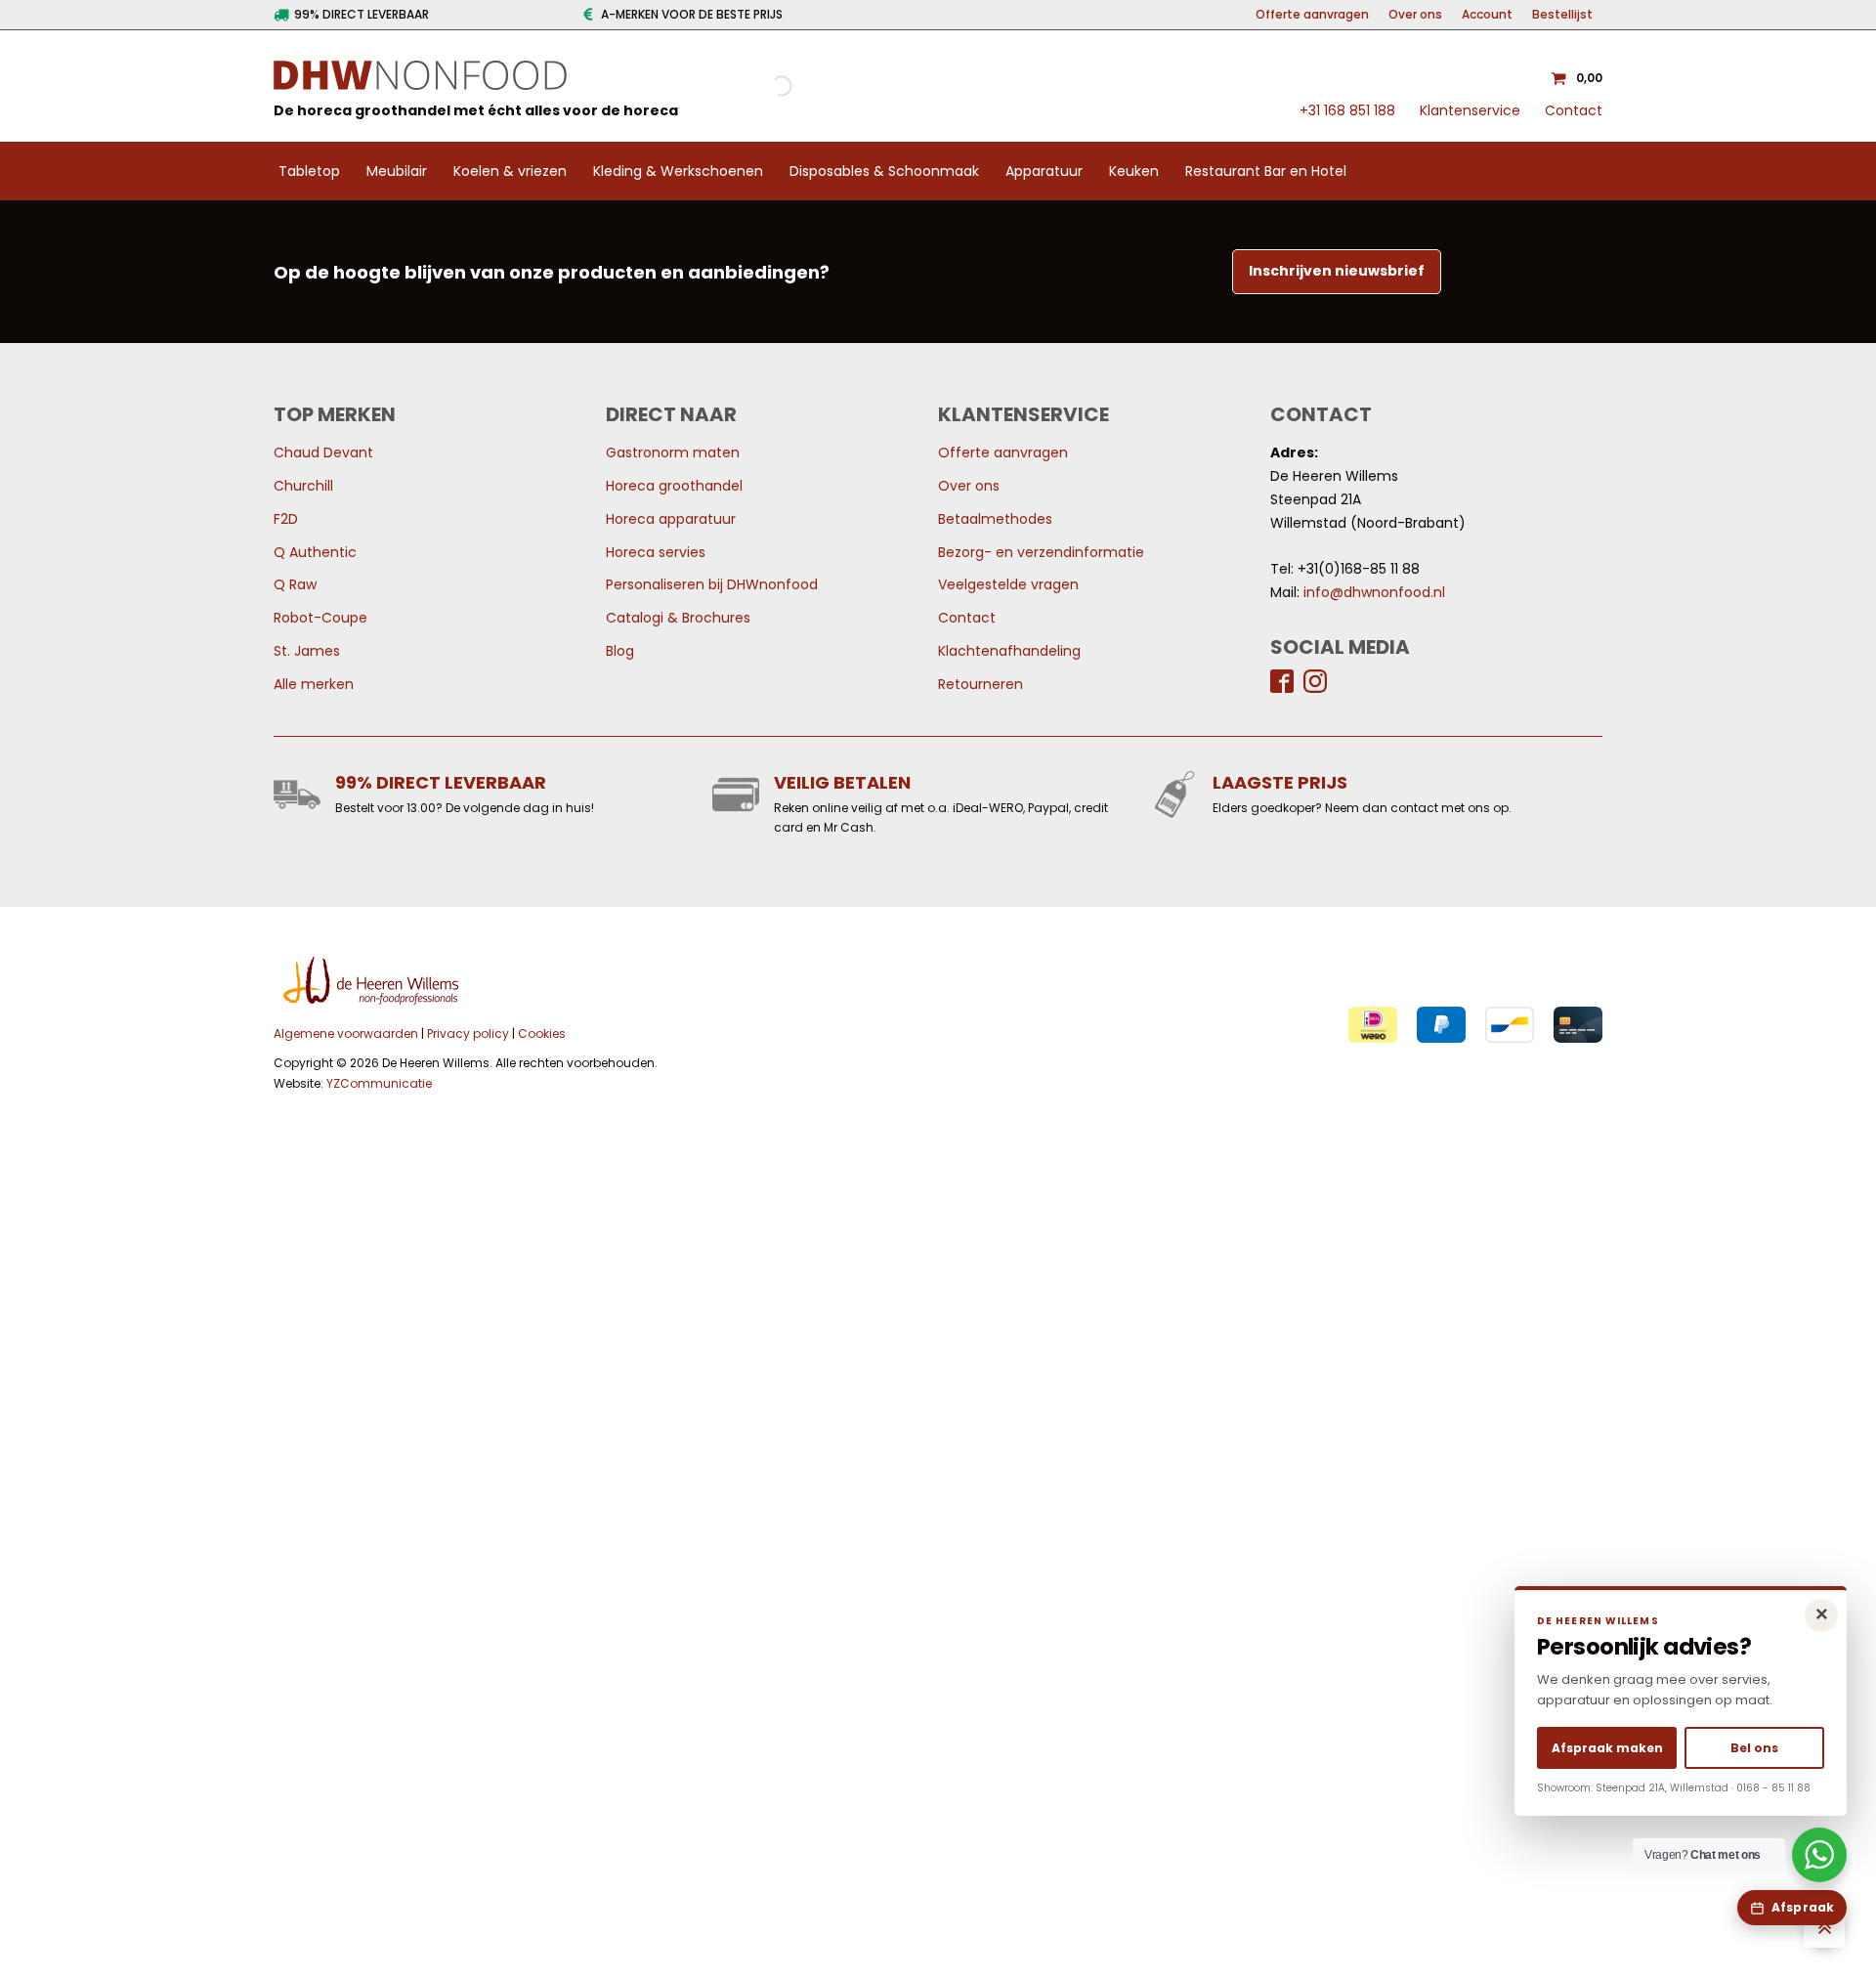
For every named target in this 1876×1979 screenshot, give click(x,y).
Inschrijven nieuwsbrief (1337, 271)
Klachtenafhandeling (1009, 651)
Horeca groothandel (674, 486)
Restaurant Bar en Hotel (1266, 171)
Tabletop (309, 171)
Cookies (542, 1033)
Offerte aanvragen (1312, 14)
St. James (307, 651)
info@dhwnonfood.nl (1374, 592)
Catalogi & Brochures (678, 618)
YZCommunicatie (379, 1083)
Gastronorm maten (673, 452)
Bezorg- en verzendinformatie (1041, 552)
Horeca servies (656, 552)
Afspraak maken (1607, 1748)
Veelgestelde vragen (1008, 584)
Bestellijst (1562, 14)
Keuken (1134, 171)
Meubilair (397, 171)
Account (1487, 14)
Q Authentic (315, 552)
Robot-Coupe (320, 618)
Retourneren (981, 684)
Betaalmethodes (995, 519)
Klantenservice (1470, 110)
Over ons (1415, 14)
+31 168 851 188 (1347, 110)
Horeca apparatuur (671, 519)
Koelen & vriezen (510, 171)
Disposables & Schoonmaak (884, 171)
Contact (1574, 110)
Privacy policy (468, 1033)
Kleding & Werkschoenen (678, 171)
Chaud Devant (323, 452)
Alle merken (314, 684)
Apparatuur (1044, 171)
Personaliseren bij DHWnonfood (712, 584)
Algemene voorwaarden (346, 1033)
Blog (620, 651)
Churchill (303, 486)
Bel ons (1754, 1748)
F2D (286, 519)
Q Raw (295, 584)
